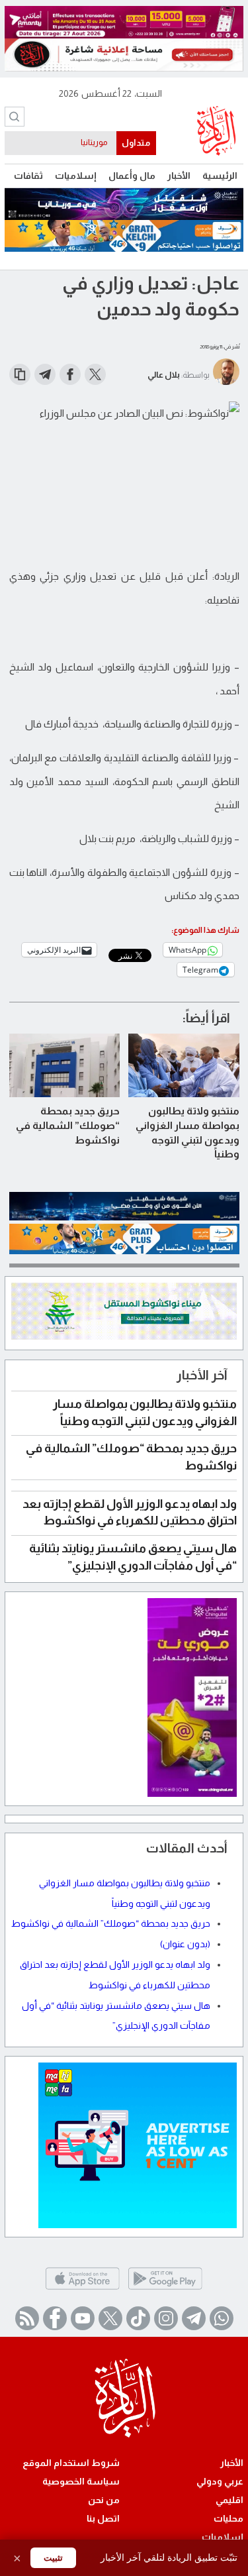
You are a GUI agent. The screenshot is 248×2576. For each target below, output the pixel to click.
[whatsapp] (222, 2318)
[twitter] (110, 2318)
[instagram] (166, 2318)
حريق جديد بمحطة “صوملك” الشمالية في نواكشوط (68, 1125)
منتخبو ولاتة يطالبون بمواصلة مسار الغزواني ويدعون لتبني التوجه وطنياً (187, 1132)
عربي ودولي (220, 2481)
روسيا (97, 142)
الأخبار (179, 176)
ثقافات (28, 176)
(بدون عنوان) (185, 1944)
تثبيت (53, 2558)
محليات (228, 2518)
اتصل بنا (103, 2518)
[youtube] (83, 2318)
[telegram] (194, 2318)
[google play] (165, 2289)
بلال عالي (164, 375)
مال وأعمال (132, 176)
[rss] (27, 2318)
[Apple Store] (82, 2289)
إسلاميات (76, 176)
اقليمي (229, 2500)
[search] (15, 117)
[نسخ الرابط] (20, 374)
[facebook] (55, 2318)
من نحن (104, 2500)
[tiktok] (138, 2318)
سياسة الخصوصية (81, 2481)
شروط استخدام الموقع (71, 2463)
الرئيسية (220, 176)
